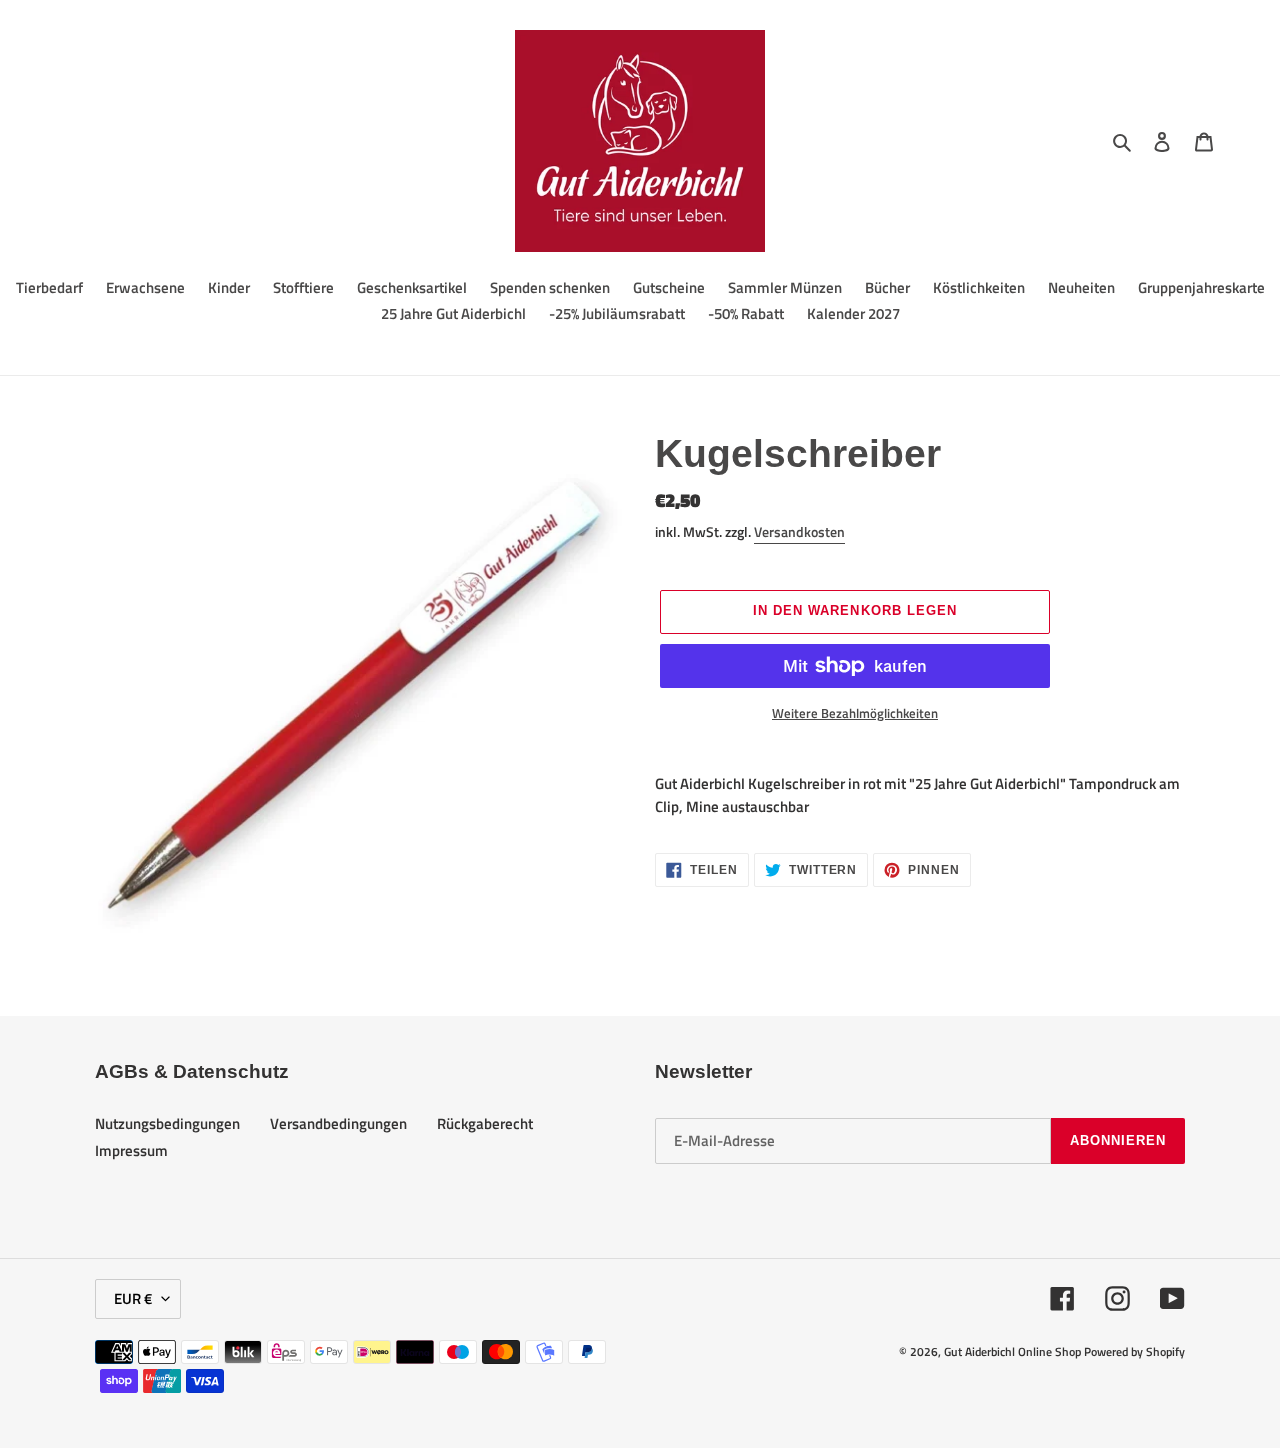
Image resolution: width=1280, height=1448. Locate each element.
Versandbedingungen (338, 1123)
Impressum (131, 1150)
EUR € (133, 1298)
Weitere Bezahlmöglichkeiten (855, 713)
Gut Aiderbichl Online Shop (1012, 1351)
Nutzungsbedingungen (167, 1123)
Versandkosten (799, 531)
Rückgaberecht (485, 1123)
